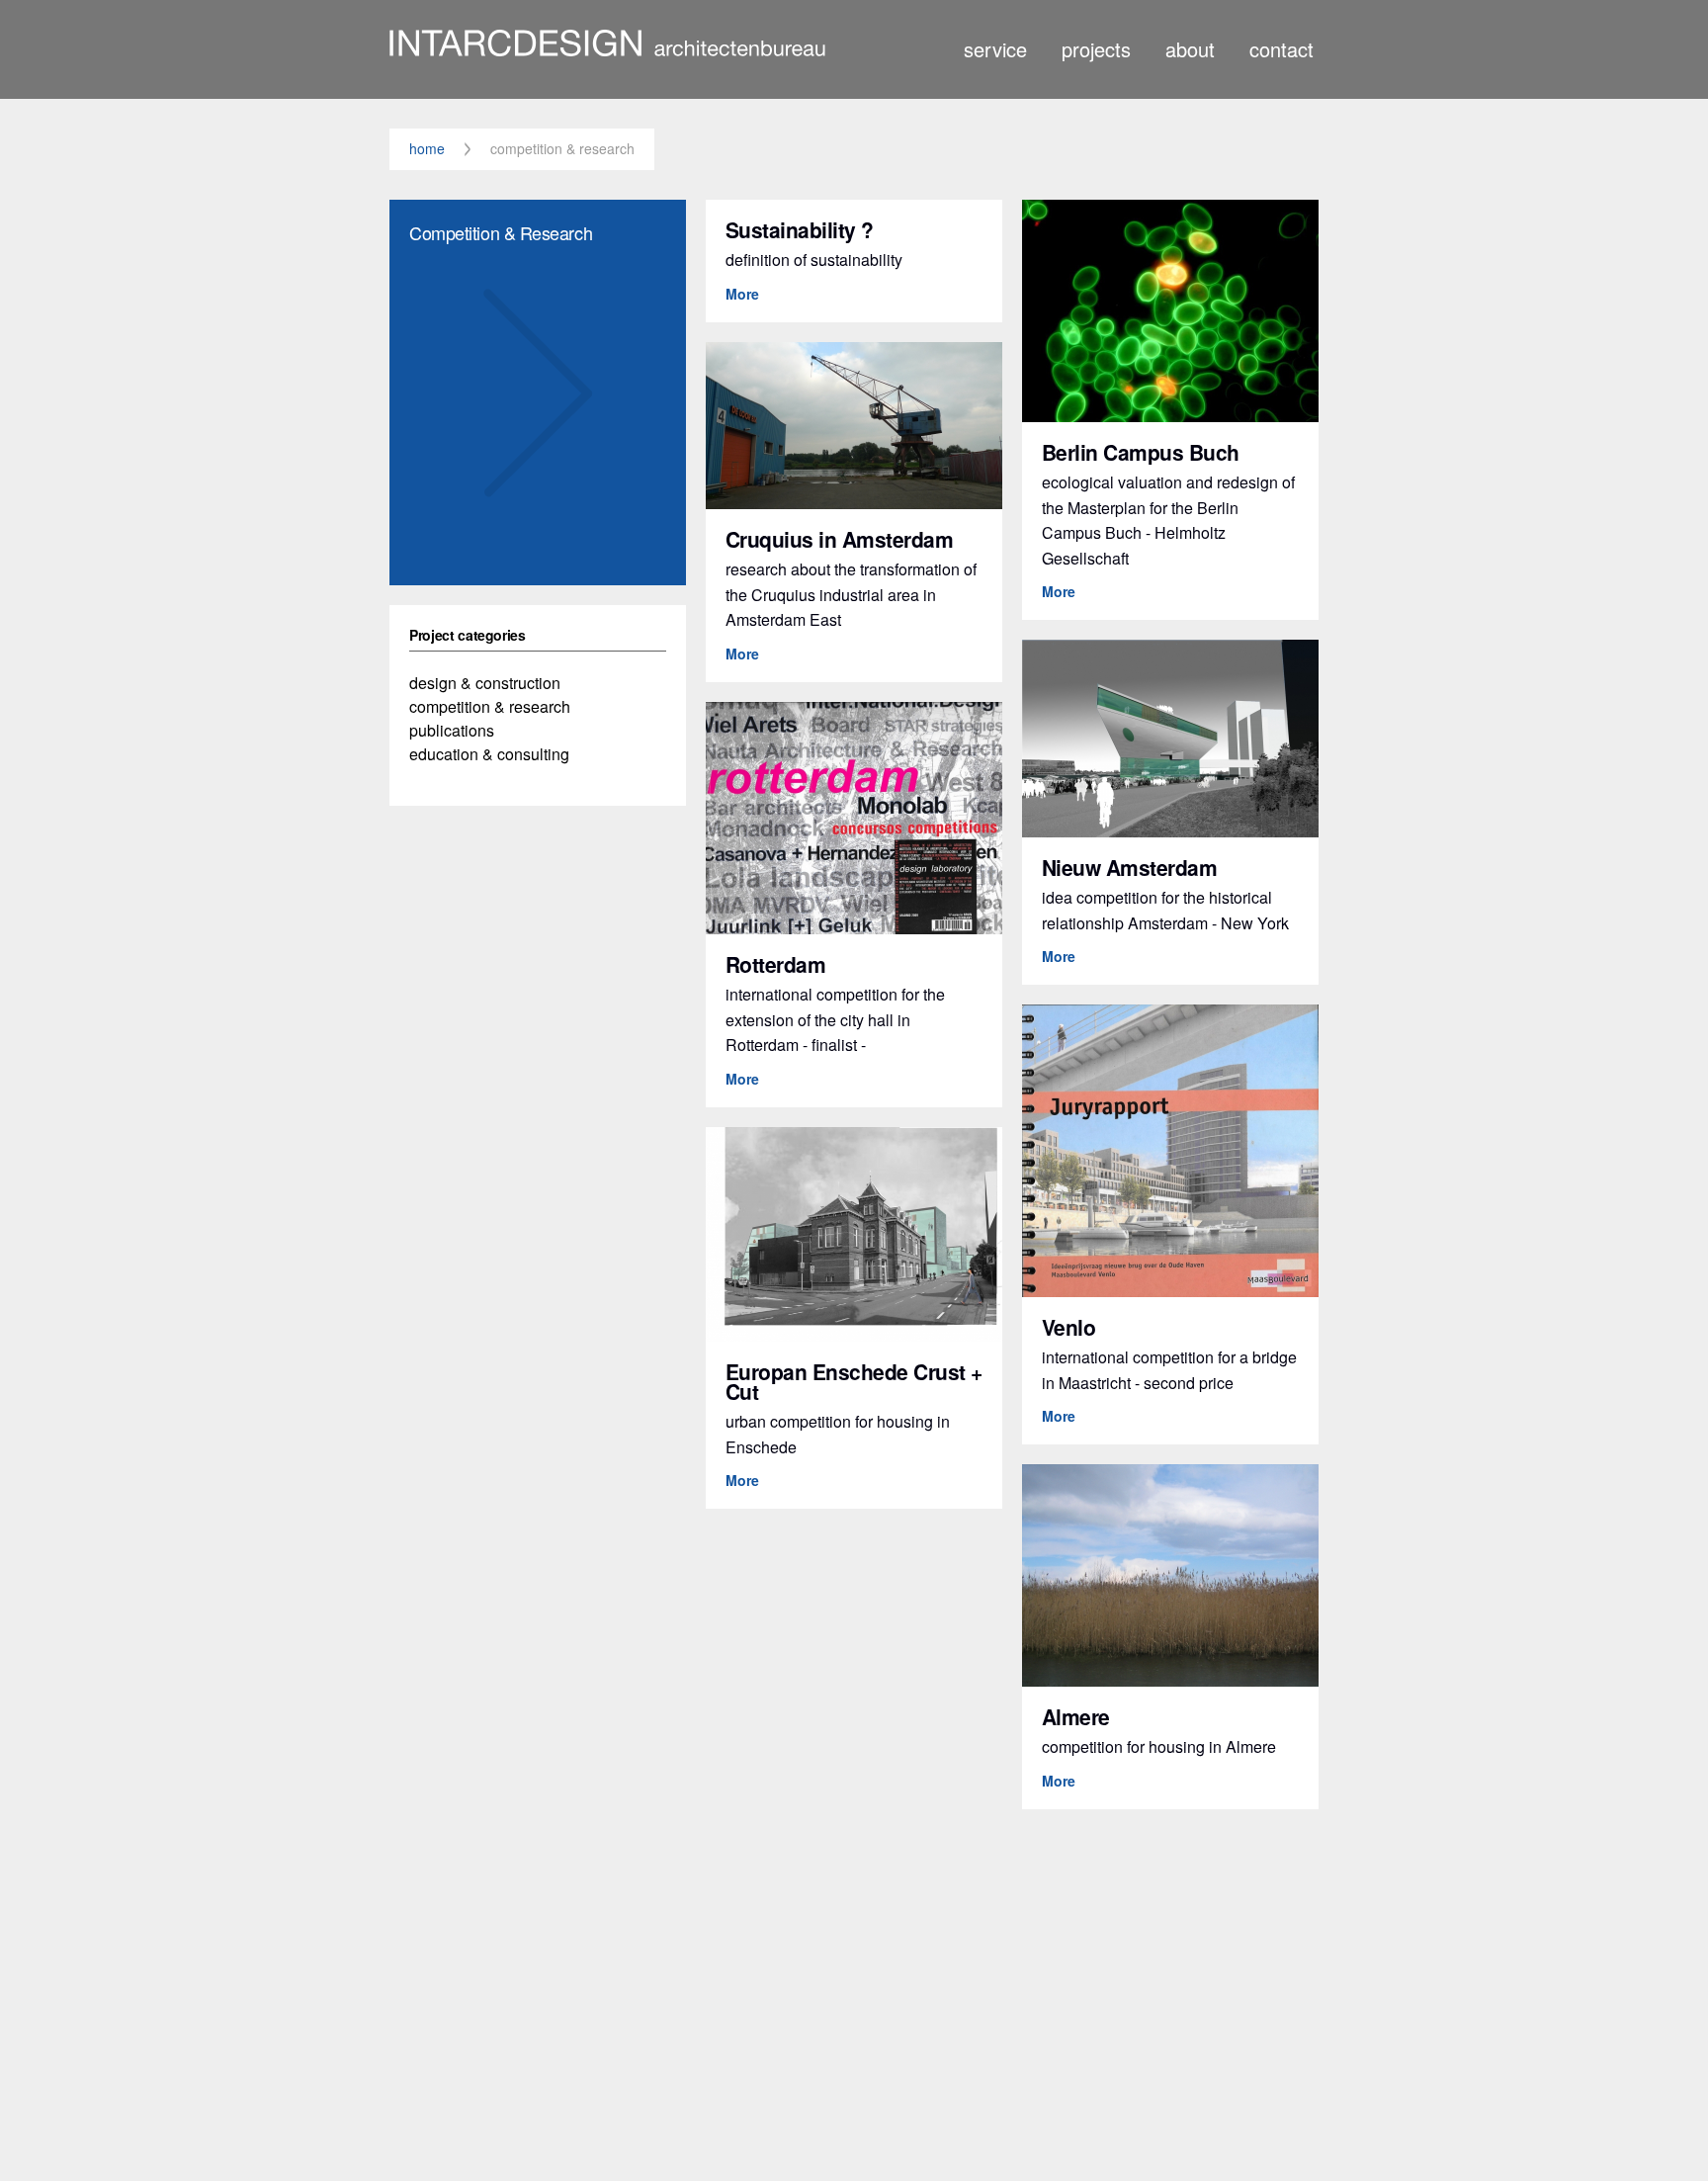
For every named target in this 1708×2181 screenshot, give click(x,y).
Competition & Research (490, 706)
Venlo (1076, 1327)
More (749, 294)
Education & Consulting (489, 754)
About (1190, 48)
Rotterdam (783, 964)
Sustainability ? (807, 229)
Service (995, 48)
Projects (1096, 48)
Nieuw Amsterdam (1137, 867)
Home (427, 149)
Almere (1083, 1716)
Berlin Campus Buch (1148, 452)
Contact (1281, 48)
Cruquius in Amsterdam (847, 539)
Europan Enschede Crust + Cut (854, 1381)
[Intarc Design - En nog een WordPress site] (607, 46)
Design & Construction (485, 683)
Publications (452, 730)
